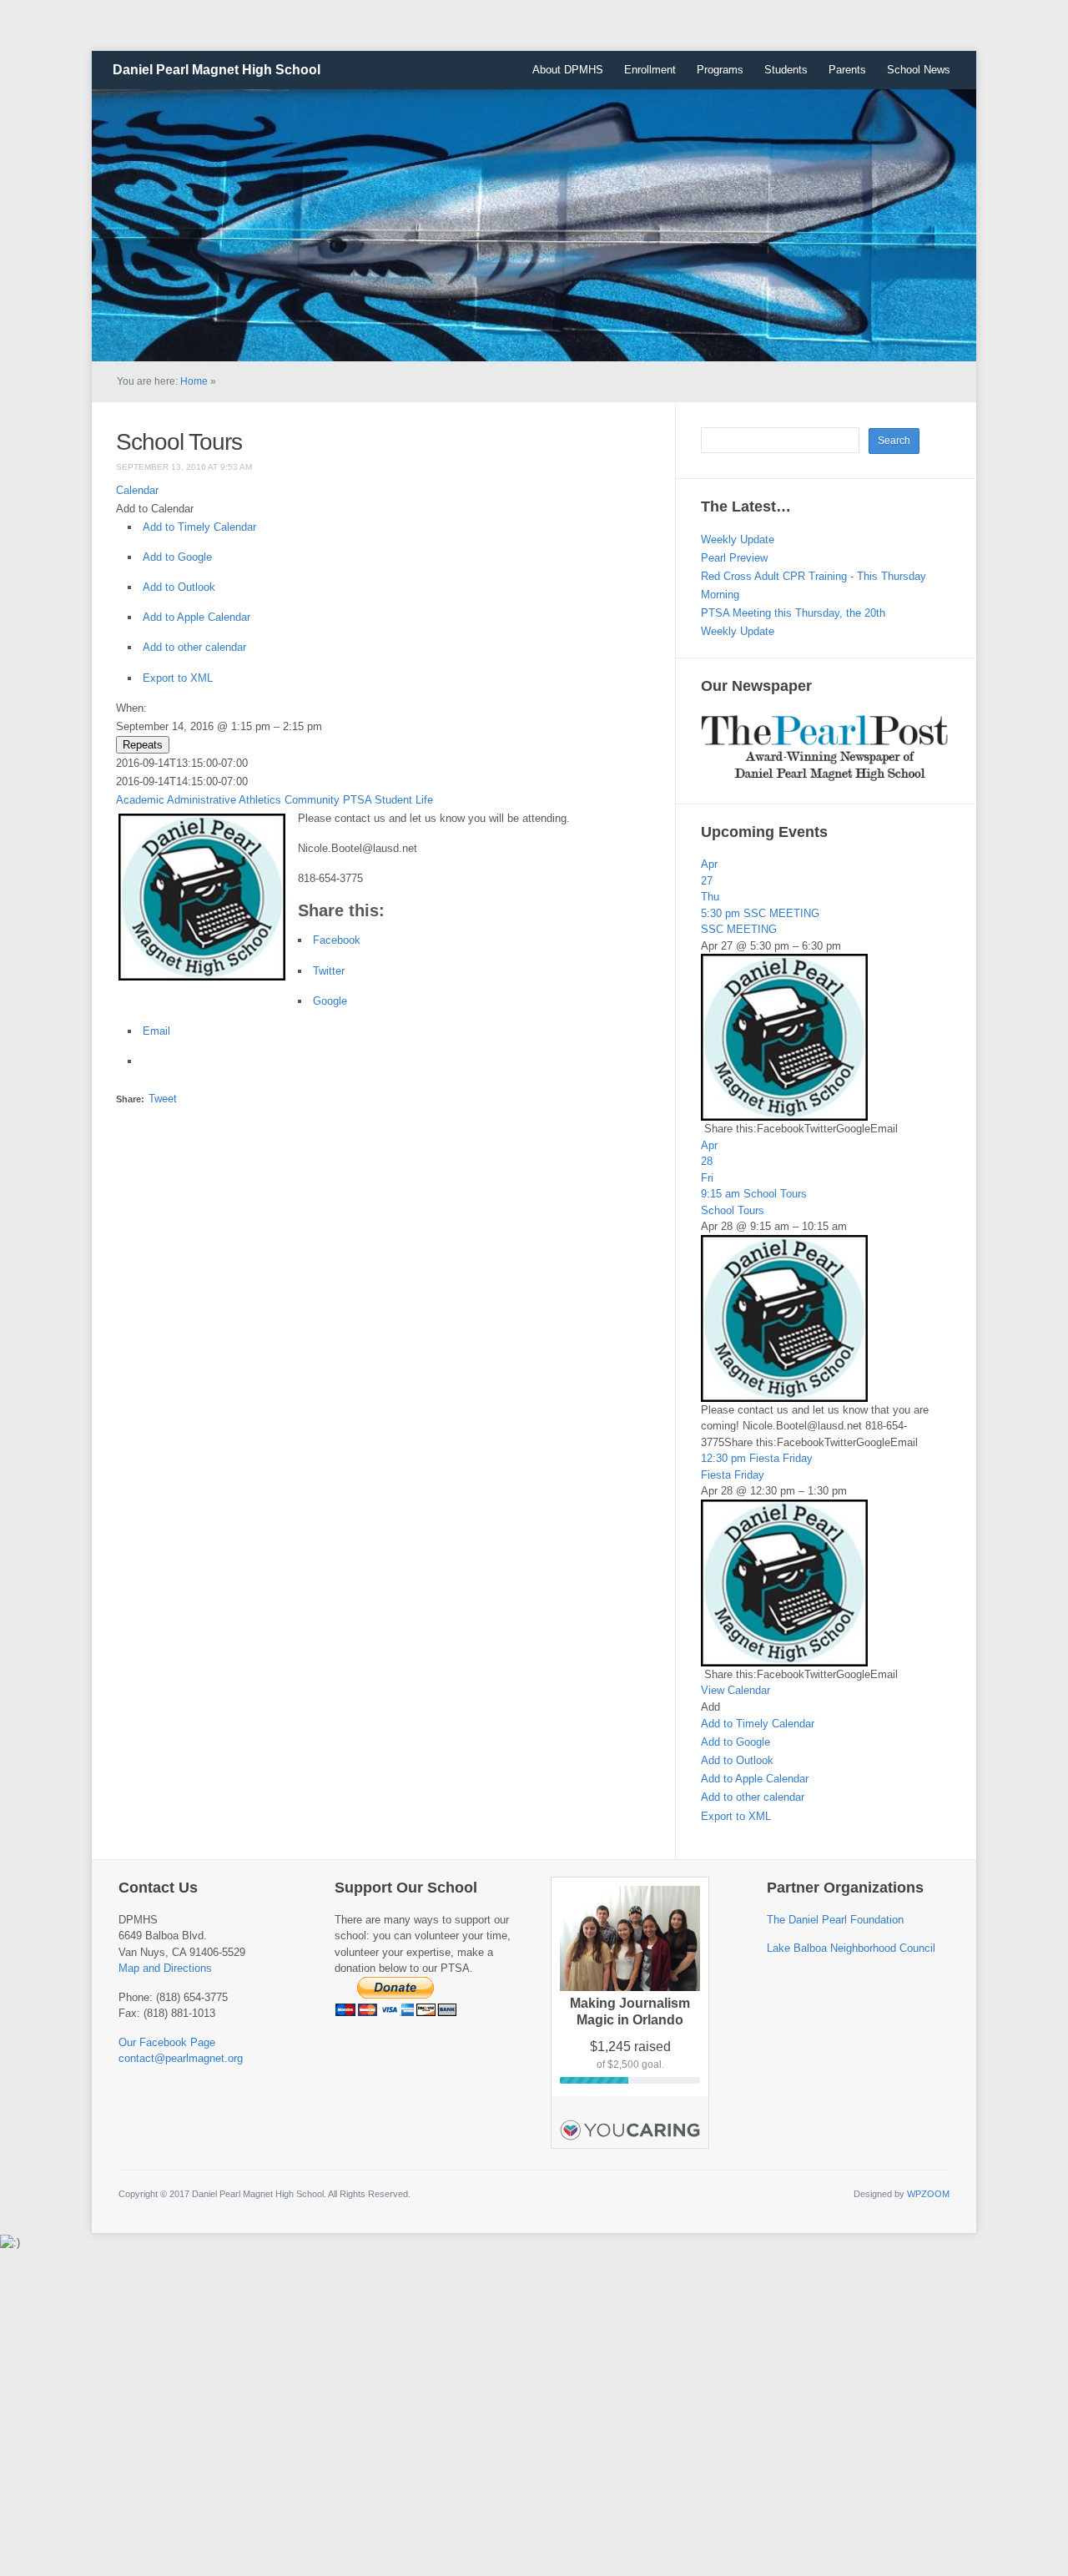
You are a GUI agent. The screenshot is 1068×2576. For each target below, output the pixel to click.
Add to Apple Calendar (196, 617)
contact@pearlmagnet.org (181, 2058)
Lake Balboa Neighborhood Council (851, 1948)
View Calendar (736, 1690)
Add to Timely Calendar (199, 527)
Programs (720, 70)
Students (786, 70)
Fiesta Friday (733, 1475)
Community (312, 800)
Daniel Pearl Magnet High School (217, 70)
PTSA (357, 800)
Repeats (143, 745)
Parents (847, 70)
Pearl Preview (734, 558)
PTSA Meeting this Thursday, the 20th (793, 613)
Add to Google (177, 557)
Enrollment (650, 70)
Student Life (404, 800)
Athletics (260, 800)
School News (919, 70)
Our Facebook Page (167, 2042)
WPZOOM (928, 2194)
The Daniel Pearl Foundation (835, 1920)
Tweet (163, 1099)
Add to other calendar (194, 647)
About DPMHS (568, 70)
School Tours (179, 442)
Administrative (202, 800)
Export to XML (178, 678)
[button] (155, 509)
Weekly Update (738, 539)
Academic (140, 800)
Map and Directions (165, 1968)
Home (194, 381)
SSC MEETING (739, 929)
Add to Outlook (179, 587)
